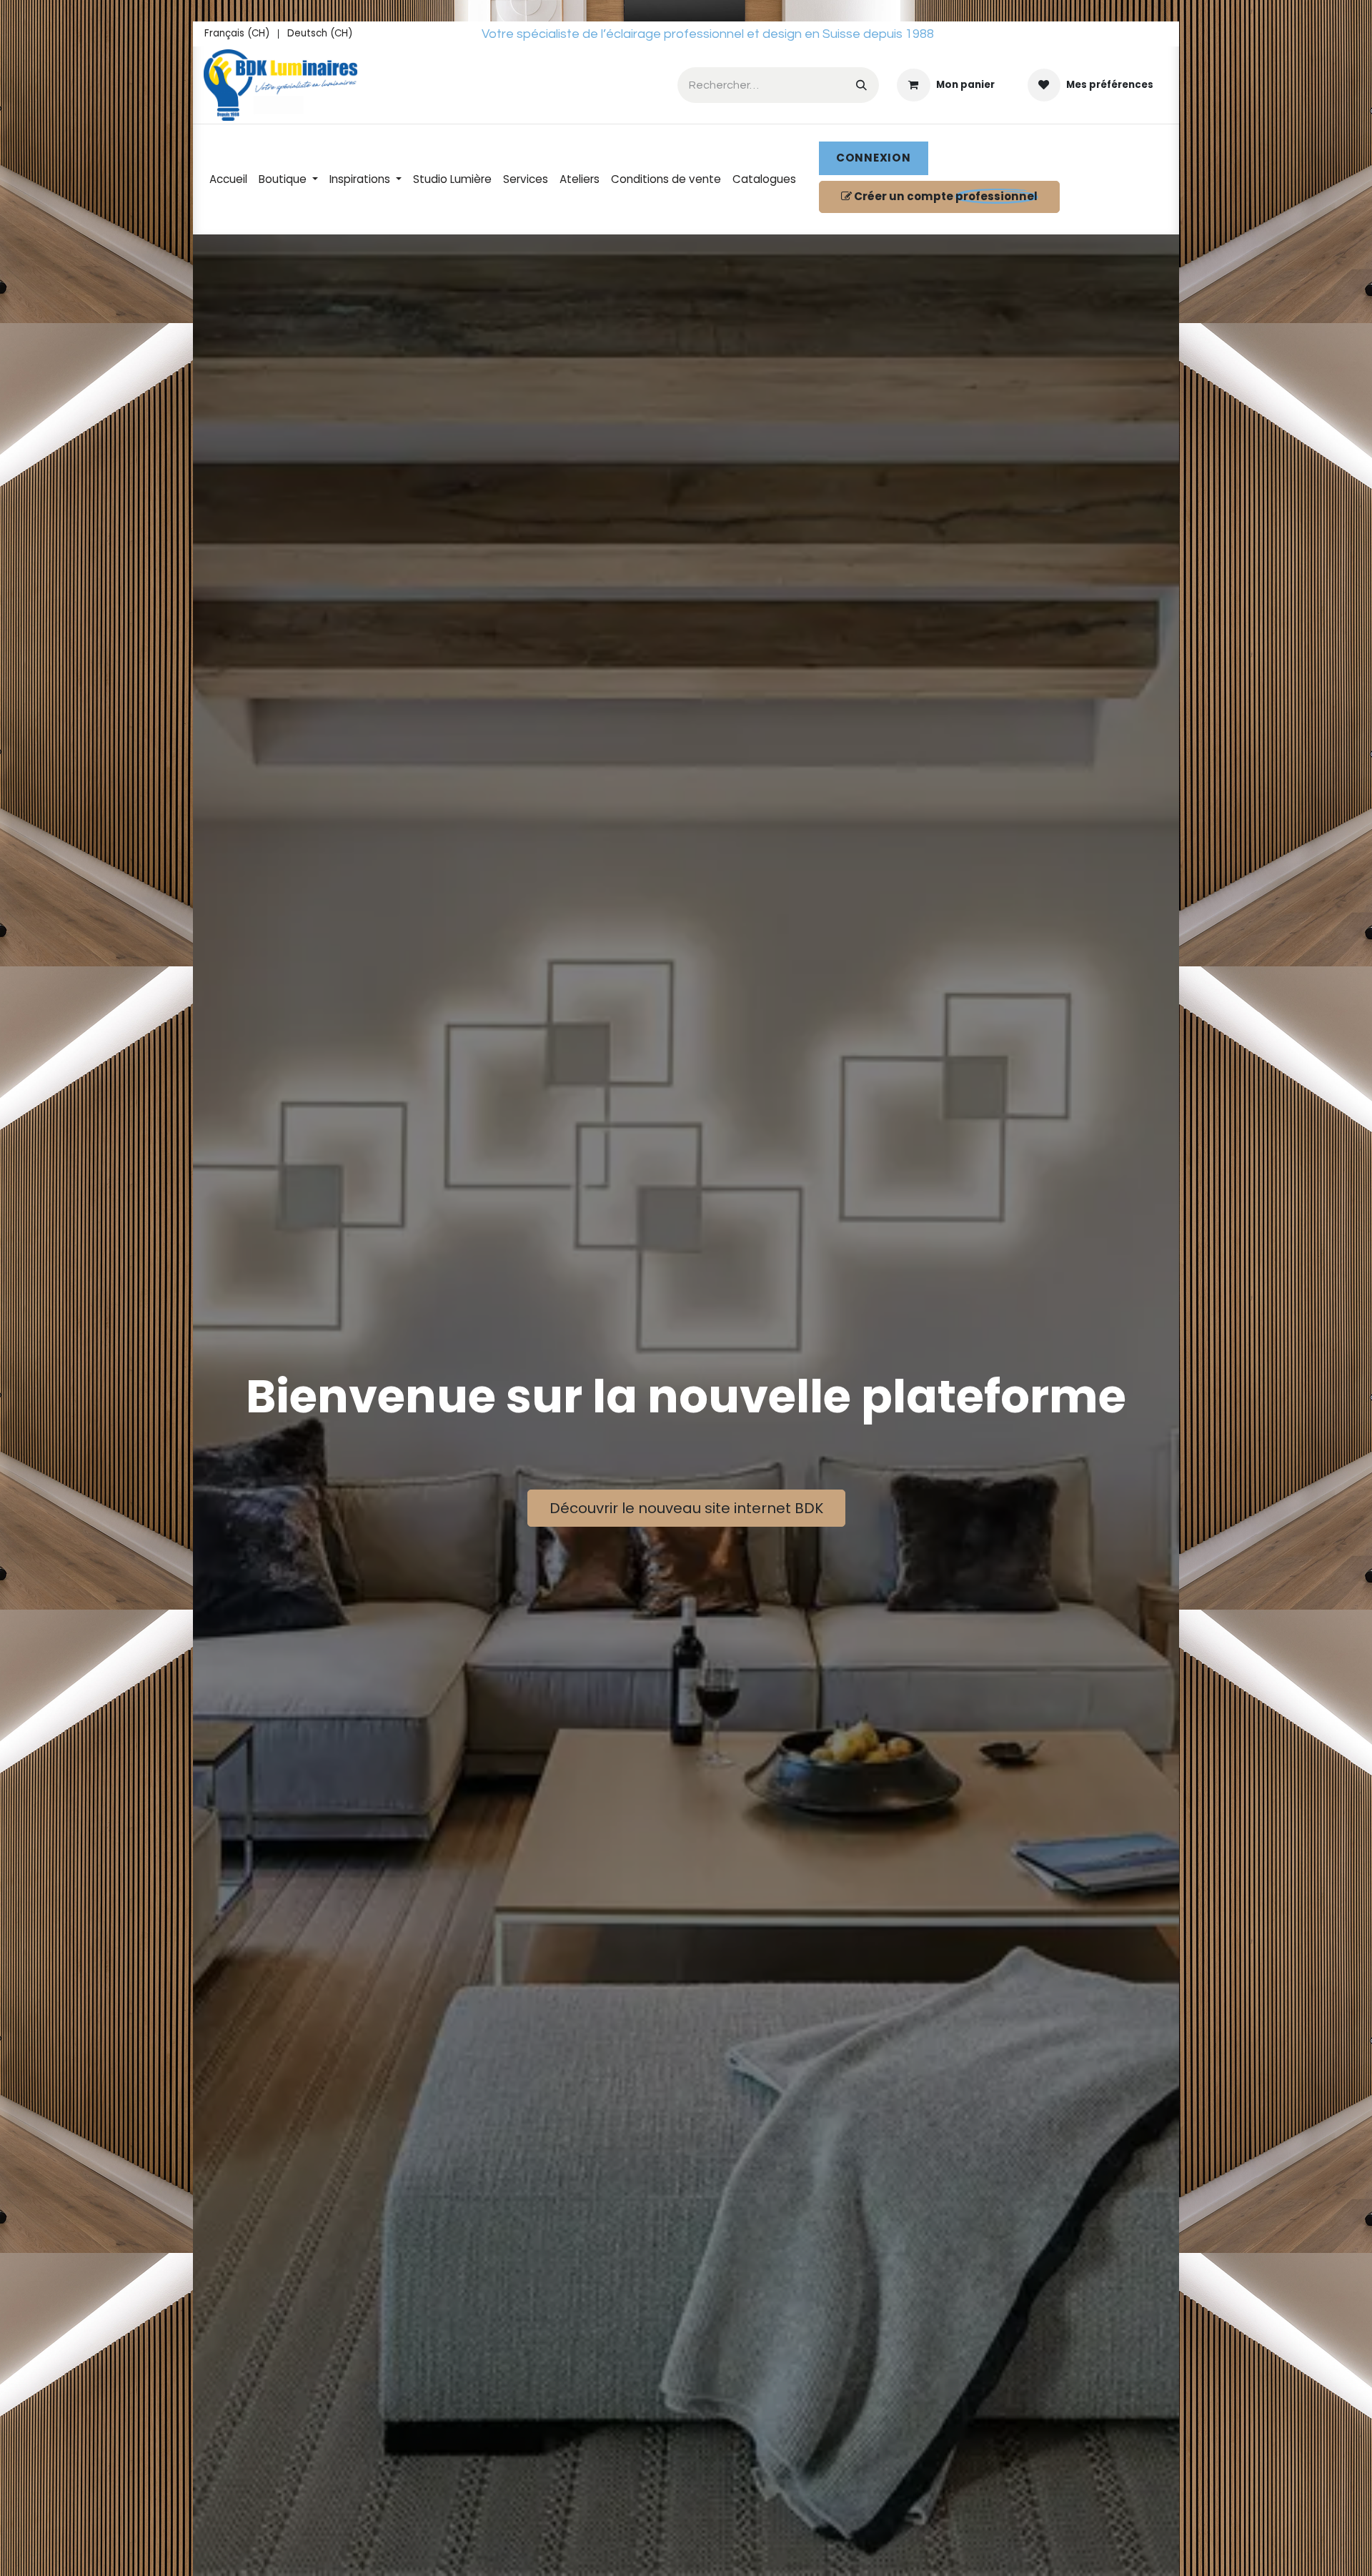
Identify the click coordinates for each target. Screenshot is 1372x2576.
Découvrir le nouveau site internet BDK (686, 1508)
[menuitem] (237, 34)
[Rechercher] (861, 85)
